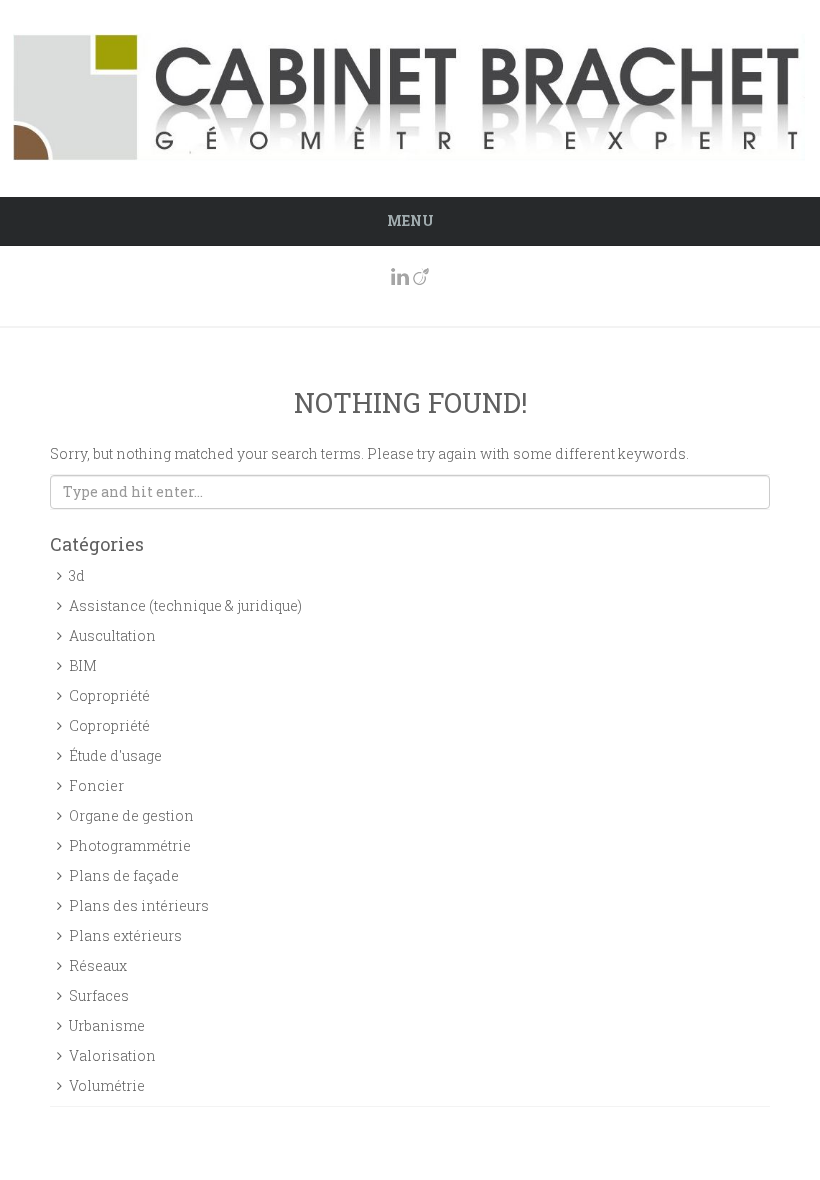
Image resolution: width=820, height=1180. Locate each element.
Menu (410, 220)
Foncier (96, 785)
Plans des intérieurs (139, 905)
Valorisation (112, 1055)
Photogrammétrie (130, 845)
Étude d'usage (115, 755)
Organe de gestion (131, 815)
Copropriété (109, 695)
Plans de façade (124, 875)
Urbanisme (107, 1025)
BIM (83, 665)
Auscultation (112, 635)
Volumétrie (107, 1085)
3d (77, 575)
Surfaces (99, 995)
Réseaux (98, 965)
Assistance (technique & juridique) (185, 605)
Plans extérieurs (125, 935)
